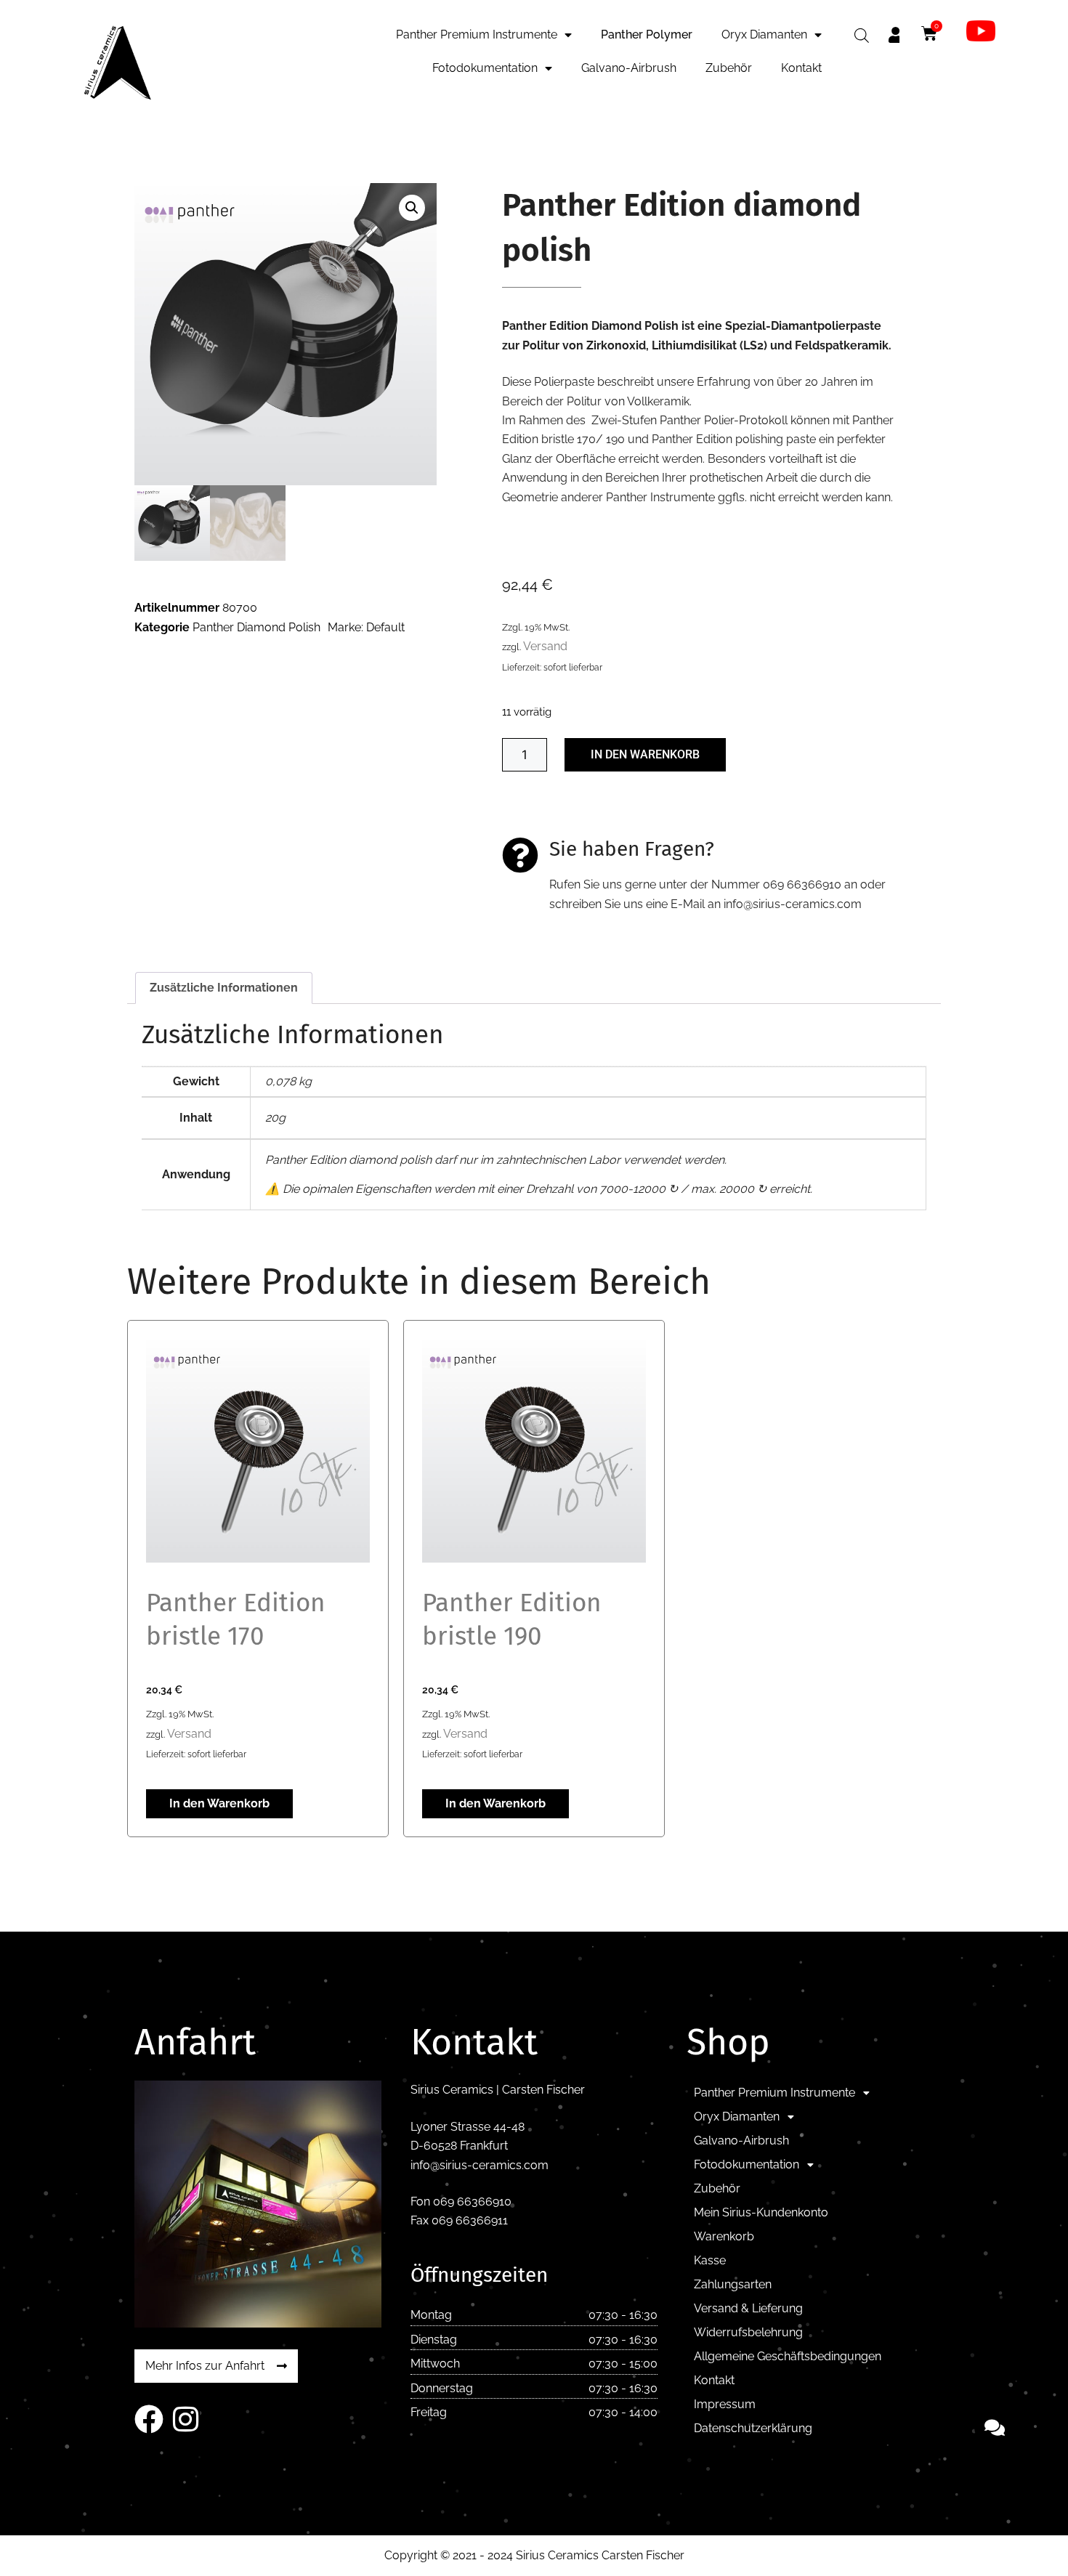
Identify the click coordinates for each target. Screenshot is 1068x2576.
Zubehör (729, 68)
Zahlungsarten (733, 2284)
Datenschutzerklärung (753, 2428)
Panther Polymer (647, 35)
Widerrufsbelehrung (748, 2332)
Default (385, 627)
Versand (545, 646)
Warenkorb (724, 2236)
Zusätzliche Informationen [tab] (224, 988)
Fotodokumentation (485, 68)
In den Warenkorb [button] (219, 1803)
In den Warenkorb (645, 754)
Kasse (710, 2260)
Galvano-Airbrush (629, 68)
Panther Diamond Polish (256, 627)
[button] (412, 208)
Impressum (725, 2404)
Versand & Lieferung (748, 2308)
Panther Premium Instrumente (477, 35)
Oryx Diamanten (764, 35)
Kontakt (801, 68)
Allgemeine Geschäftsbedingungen (788, 2356)
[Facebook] (149, 2419)
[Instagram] (185, 2419)
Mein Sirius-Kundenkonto (761, 2212)
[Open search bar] (862, 36)
